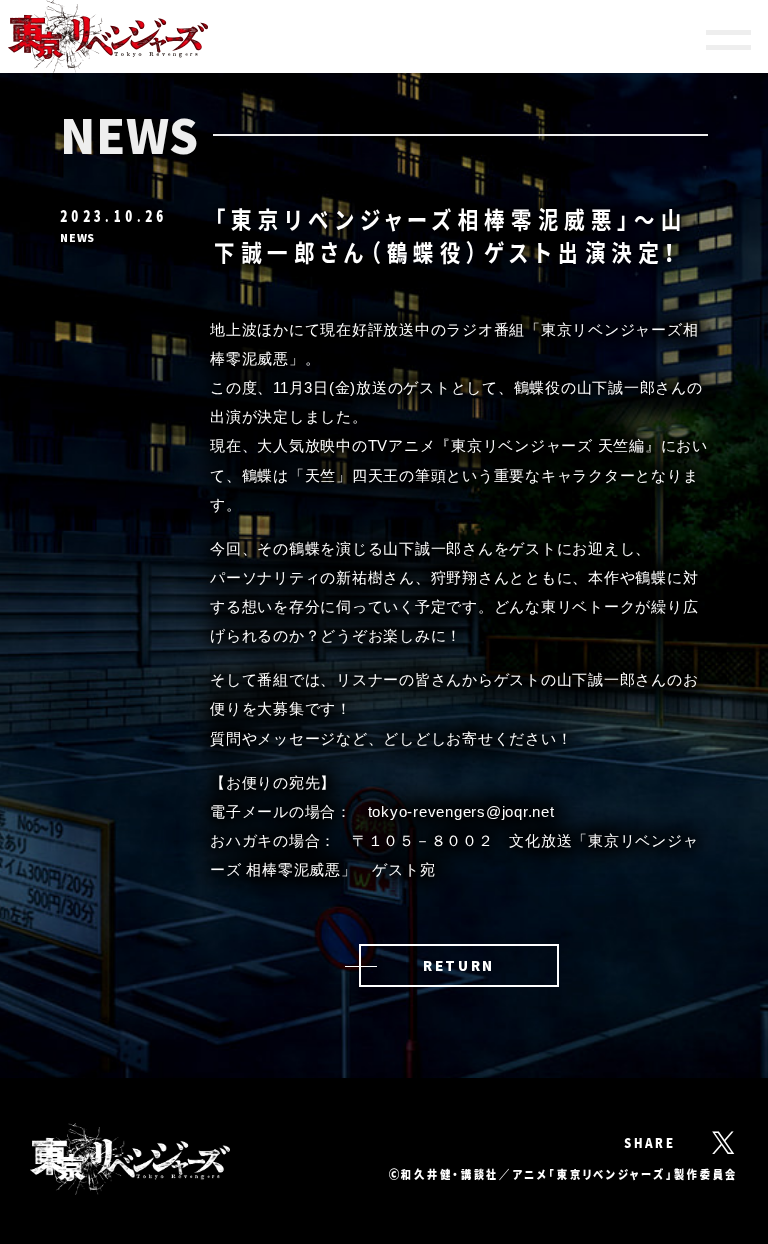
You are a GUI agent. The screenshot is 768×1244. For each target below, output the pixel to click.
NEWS (77, 237)
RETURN (459, 965)
